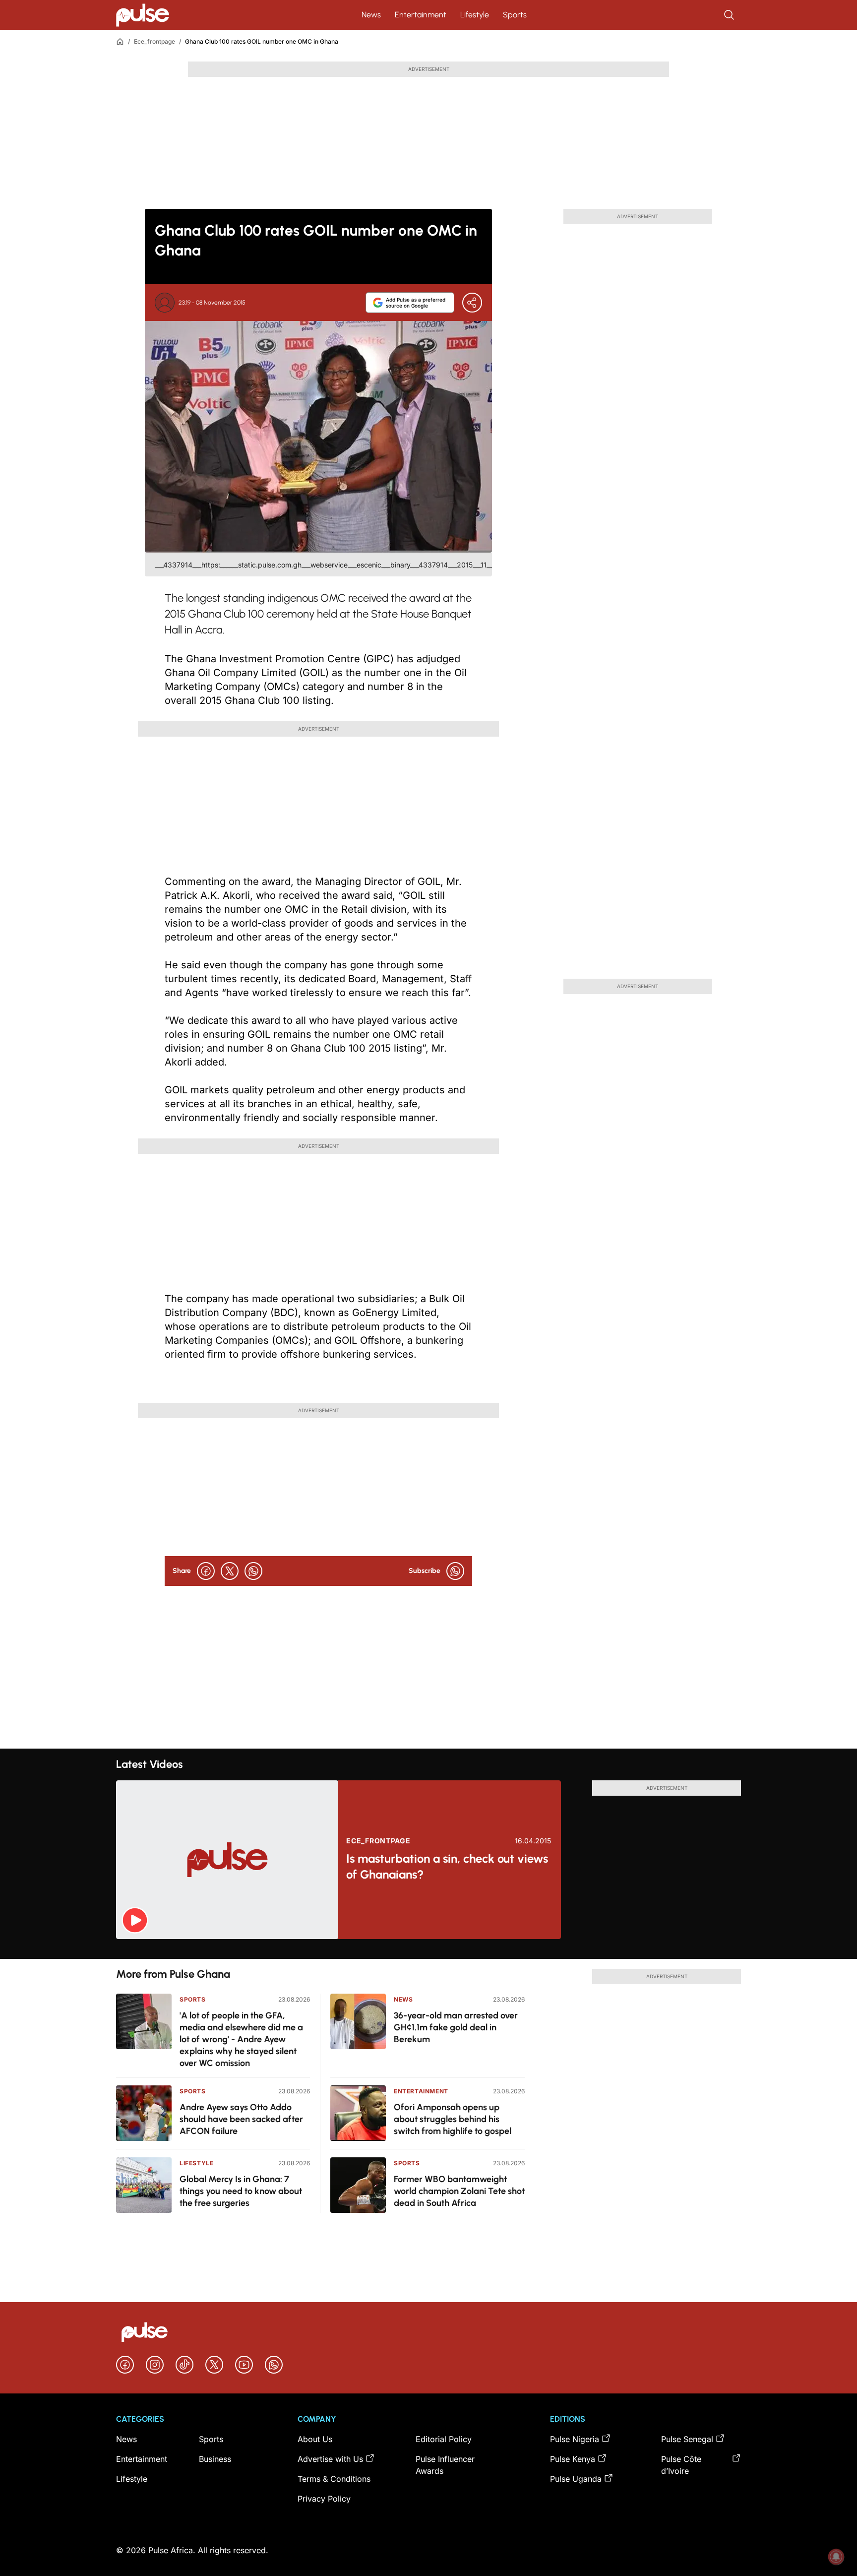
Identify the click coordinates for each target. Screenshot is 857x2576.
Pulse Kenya (573, 2459)
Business (215, 2459)
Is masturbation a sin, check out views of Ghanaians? (447, 1866)
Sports (515, 15)
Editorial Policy (444, 2439)
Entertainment (421, 15)
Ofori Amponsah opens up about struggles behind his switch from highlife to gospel (453, 2119)
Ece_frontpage (154, 41)
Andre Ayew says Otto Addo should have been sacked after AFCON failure (241, 2119)
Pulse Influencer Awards (445, 2465)
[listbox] (428, 1949)
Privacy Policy (324, 2499)
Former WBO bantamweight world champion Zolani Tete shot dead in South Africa (459, 2191)
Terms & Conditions (334, 2479)
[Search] (730, 15)
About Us (315, 2439)
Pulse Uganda (576, 2479)
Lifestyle (475, 15)
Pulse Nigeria (575, 2439)
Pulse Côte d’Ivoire (681, 2465)
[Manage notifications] (836, 2557)
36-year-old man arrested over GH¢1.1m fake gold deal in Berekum (456, 2027)
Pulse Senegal (687, 2439)
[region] (428, 1949)
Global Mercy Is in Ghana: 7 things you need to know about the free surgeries (241, 2191)
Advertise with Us (330, 2459)
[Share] (472, 303)
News (371, 15)
